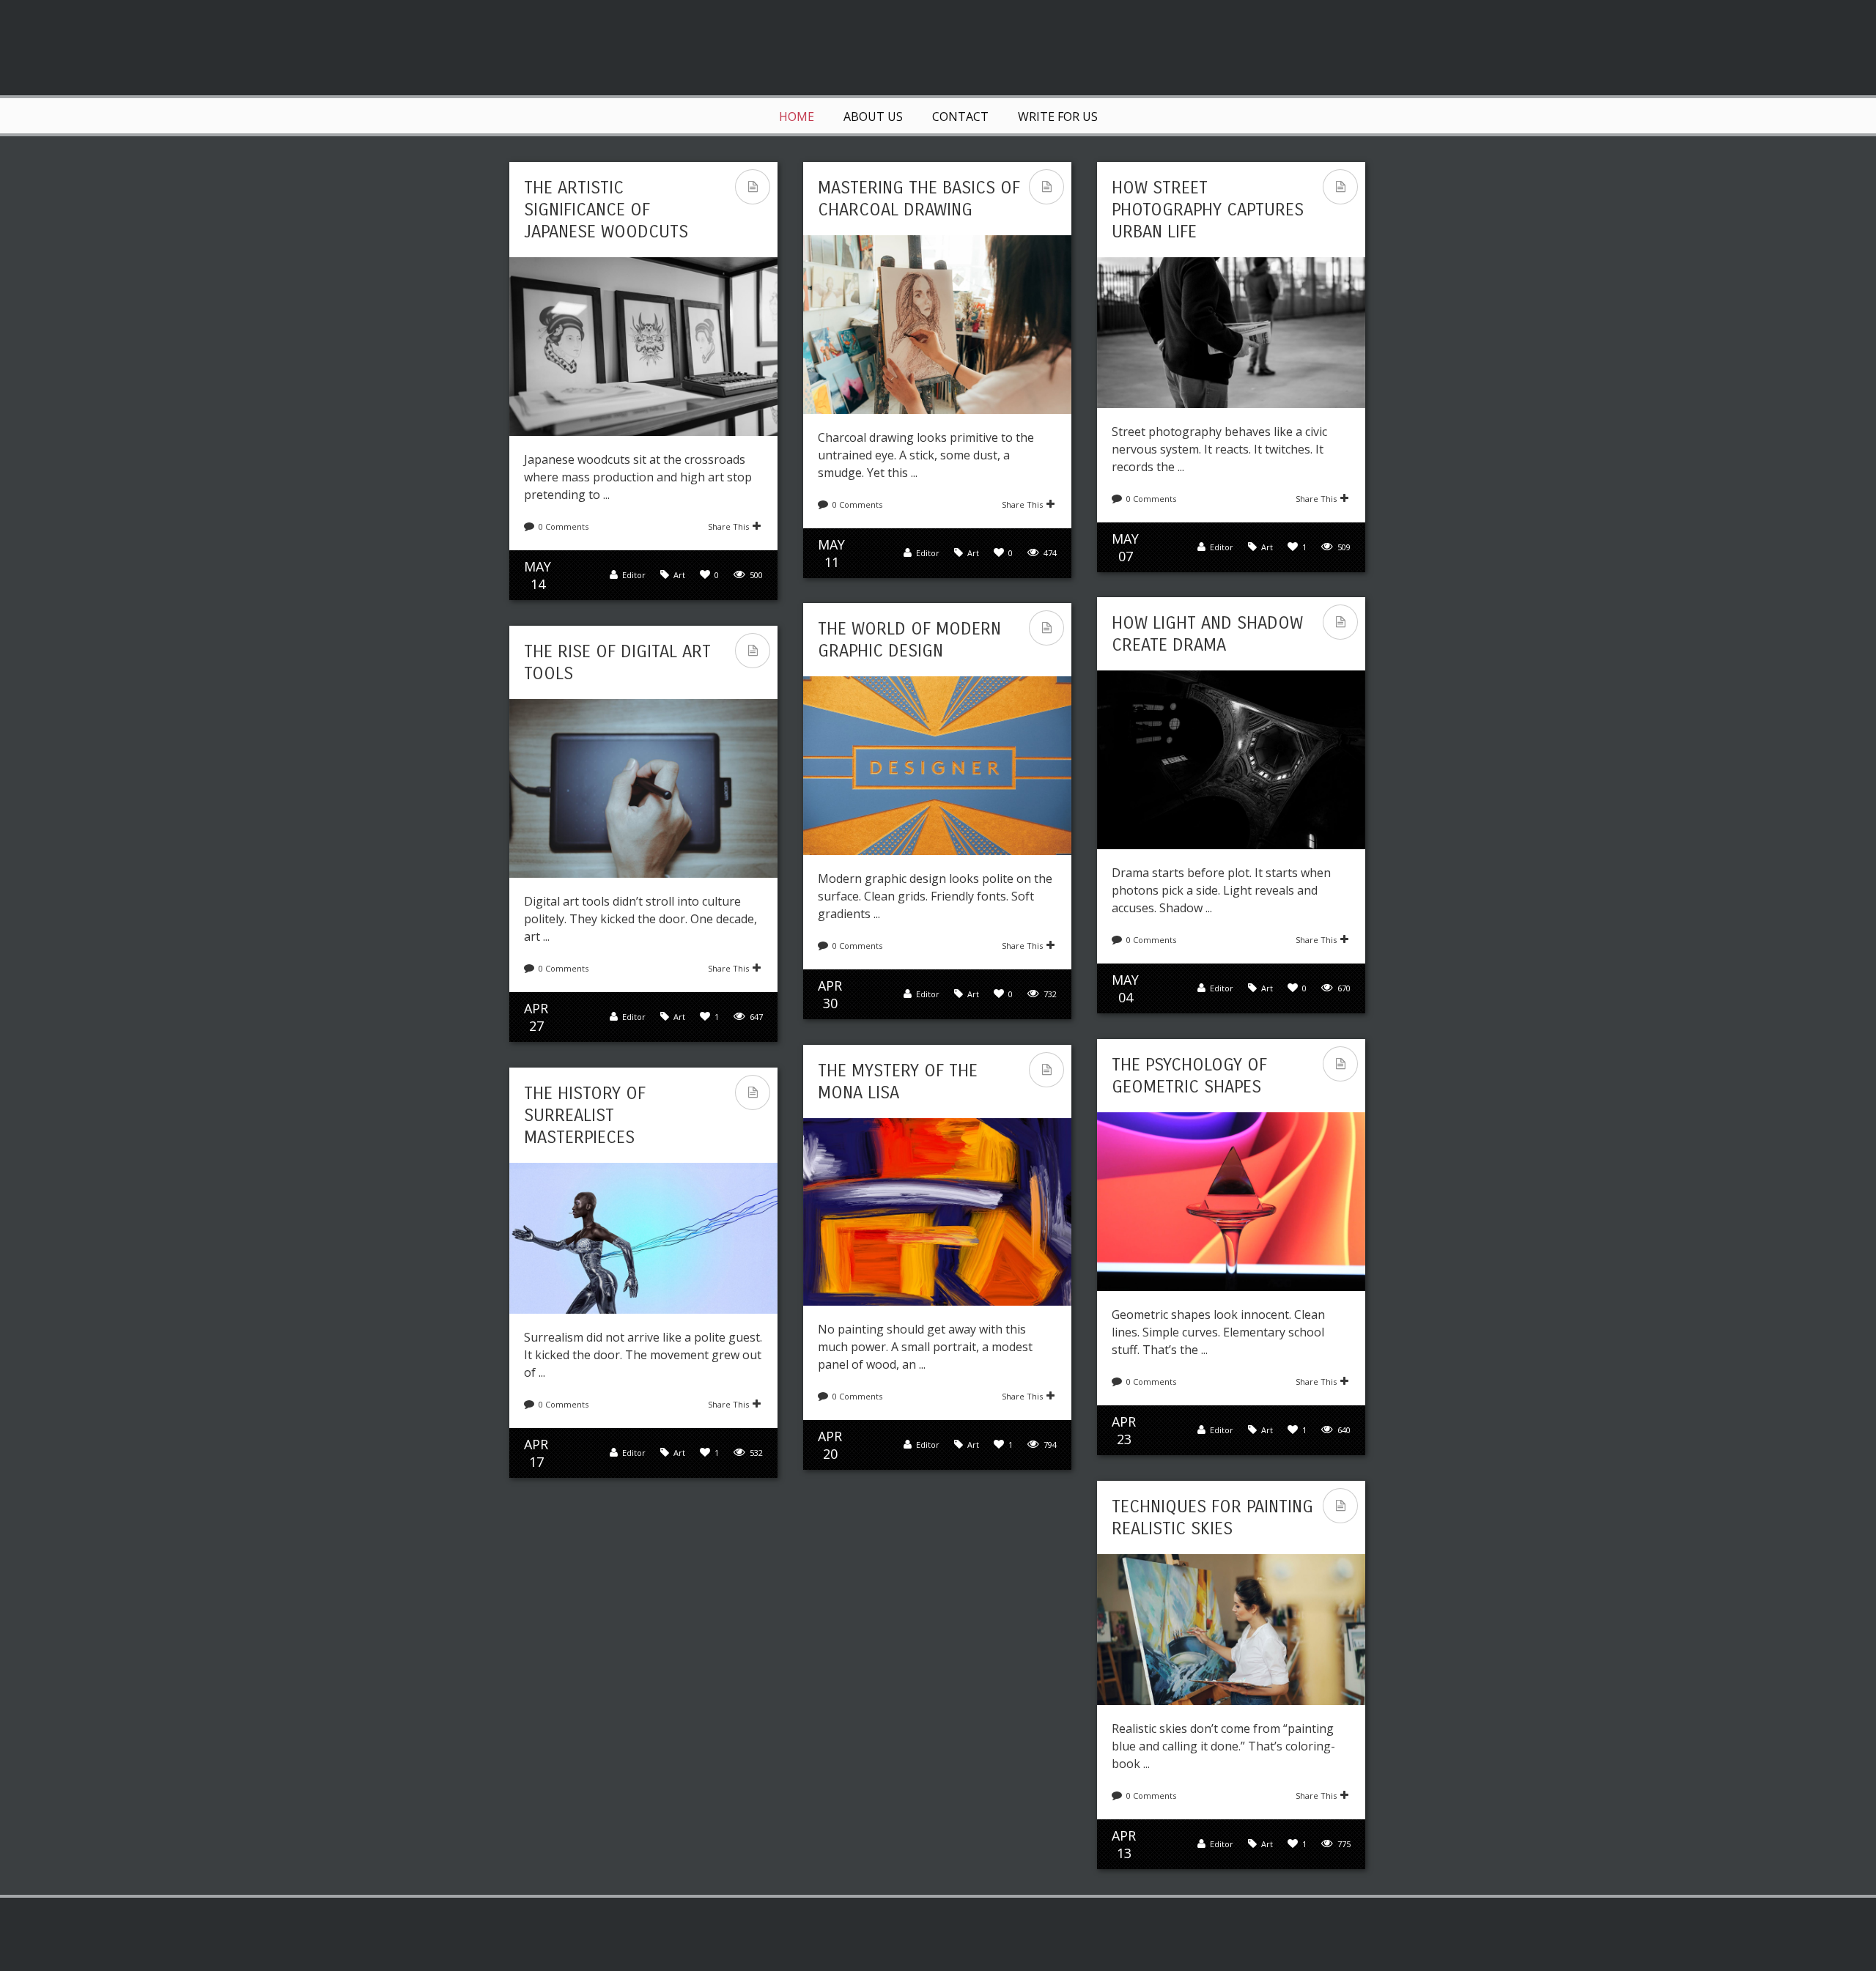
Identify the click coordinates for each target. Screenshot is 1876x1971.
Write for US (1058, 117)
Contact (960, 117)
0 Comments (564, 526)
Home (797, 117)
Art (679, 575)
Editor (634, 575)
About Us (873, 117)
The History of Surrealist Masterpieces (585, 1115)
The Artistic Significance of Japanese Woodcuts (606, 210)
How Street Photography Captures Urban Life (1208, 210)
